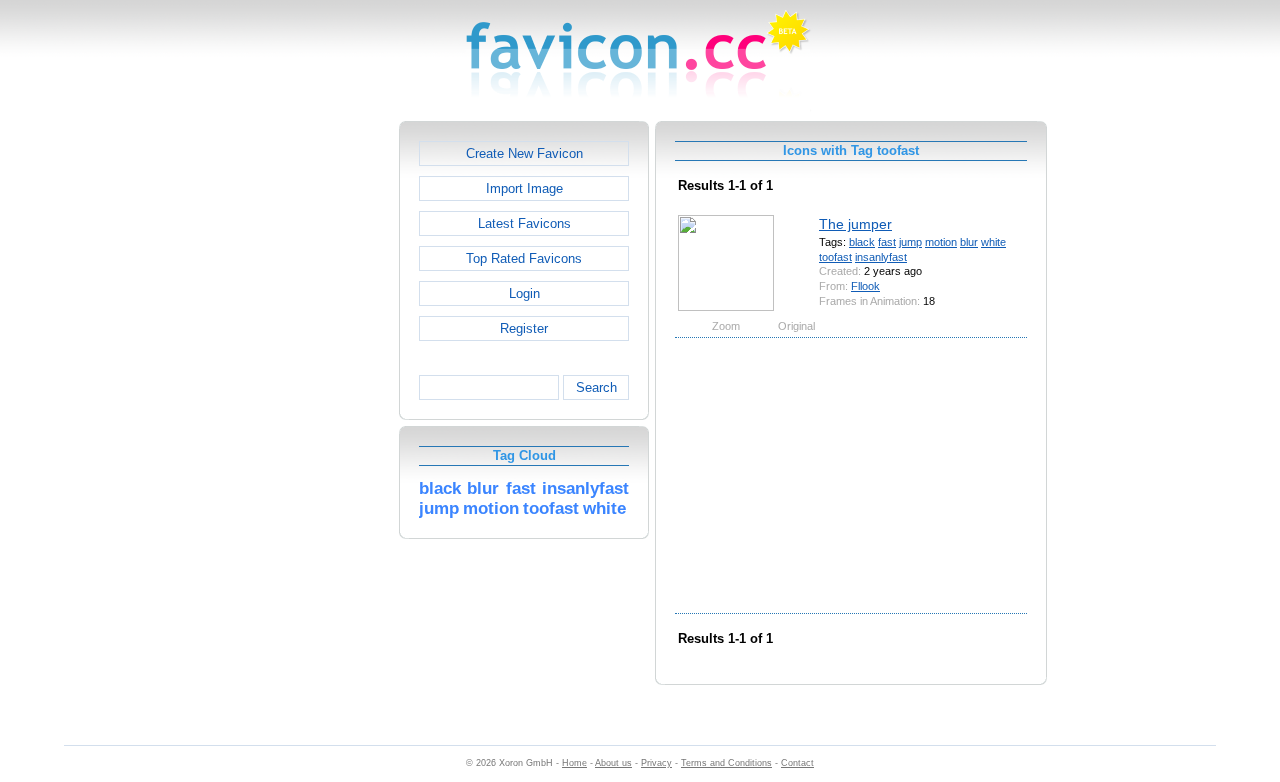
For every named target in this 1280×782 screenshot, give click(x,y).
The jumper (855, 224)
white (993, 242)
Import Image (524, 188)
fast (887, 242)
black (862, 242)
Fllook (865, 286)
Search (596, 387)
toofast (835, 257)
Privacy (656, 763)
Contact (797, 763)
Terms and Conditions (726, 763)
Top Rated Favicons (524, 258)
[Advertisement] (313, 421)
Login (524, 293)
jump (910, 242)
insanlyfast (881, 257)
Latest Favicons (524, 223)
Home (574, 763)
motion (941, 242)
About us (613, 763)
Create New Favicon (524, 153)
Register (524, 328)
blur (969, 242)
